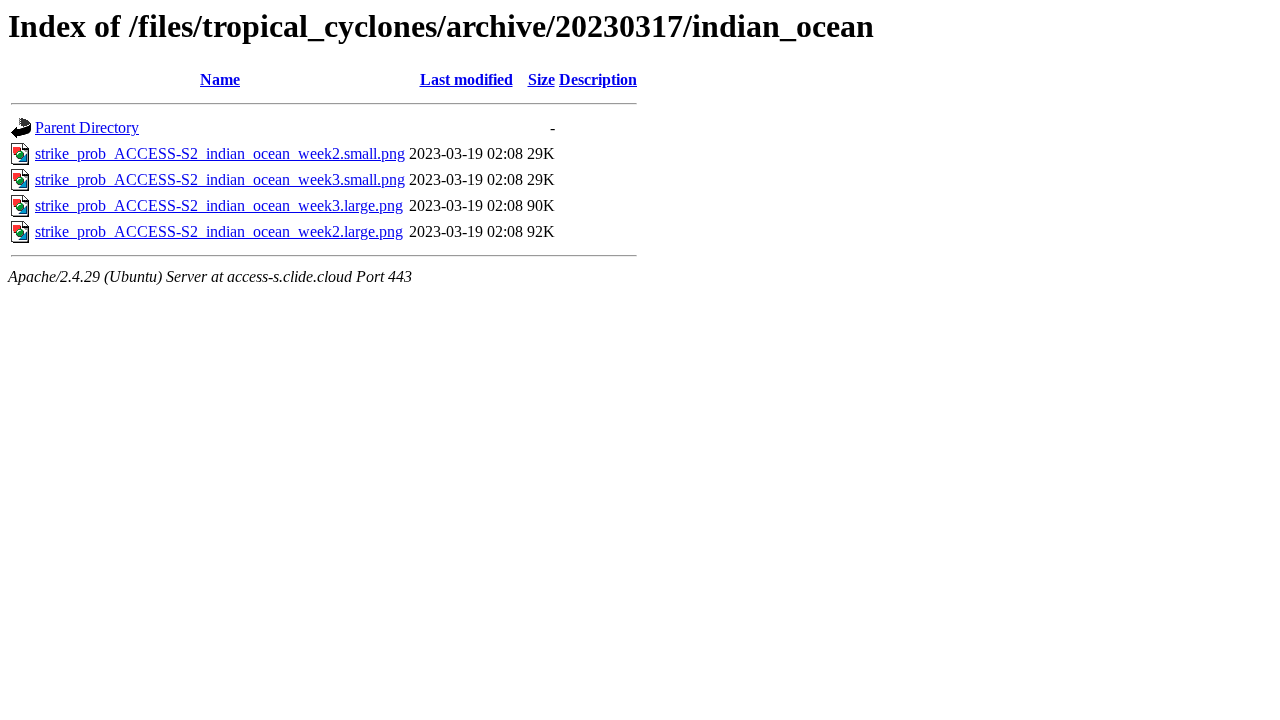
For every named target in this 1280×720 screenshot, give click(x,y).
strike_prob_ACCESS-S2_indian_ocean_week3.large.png (219, 205)
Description (598, 79)
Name (220, 79)
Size (541, 79)
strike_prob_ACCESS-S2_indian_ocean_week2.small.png (220, 153)
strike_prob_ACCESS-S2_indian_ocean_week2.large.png (219, 231)
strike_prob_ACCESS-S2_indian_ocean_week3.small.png (220, 179)
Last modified (466, 79)
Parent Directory (87, 127)
